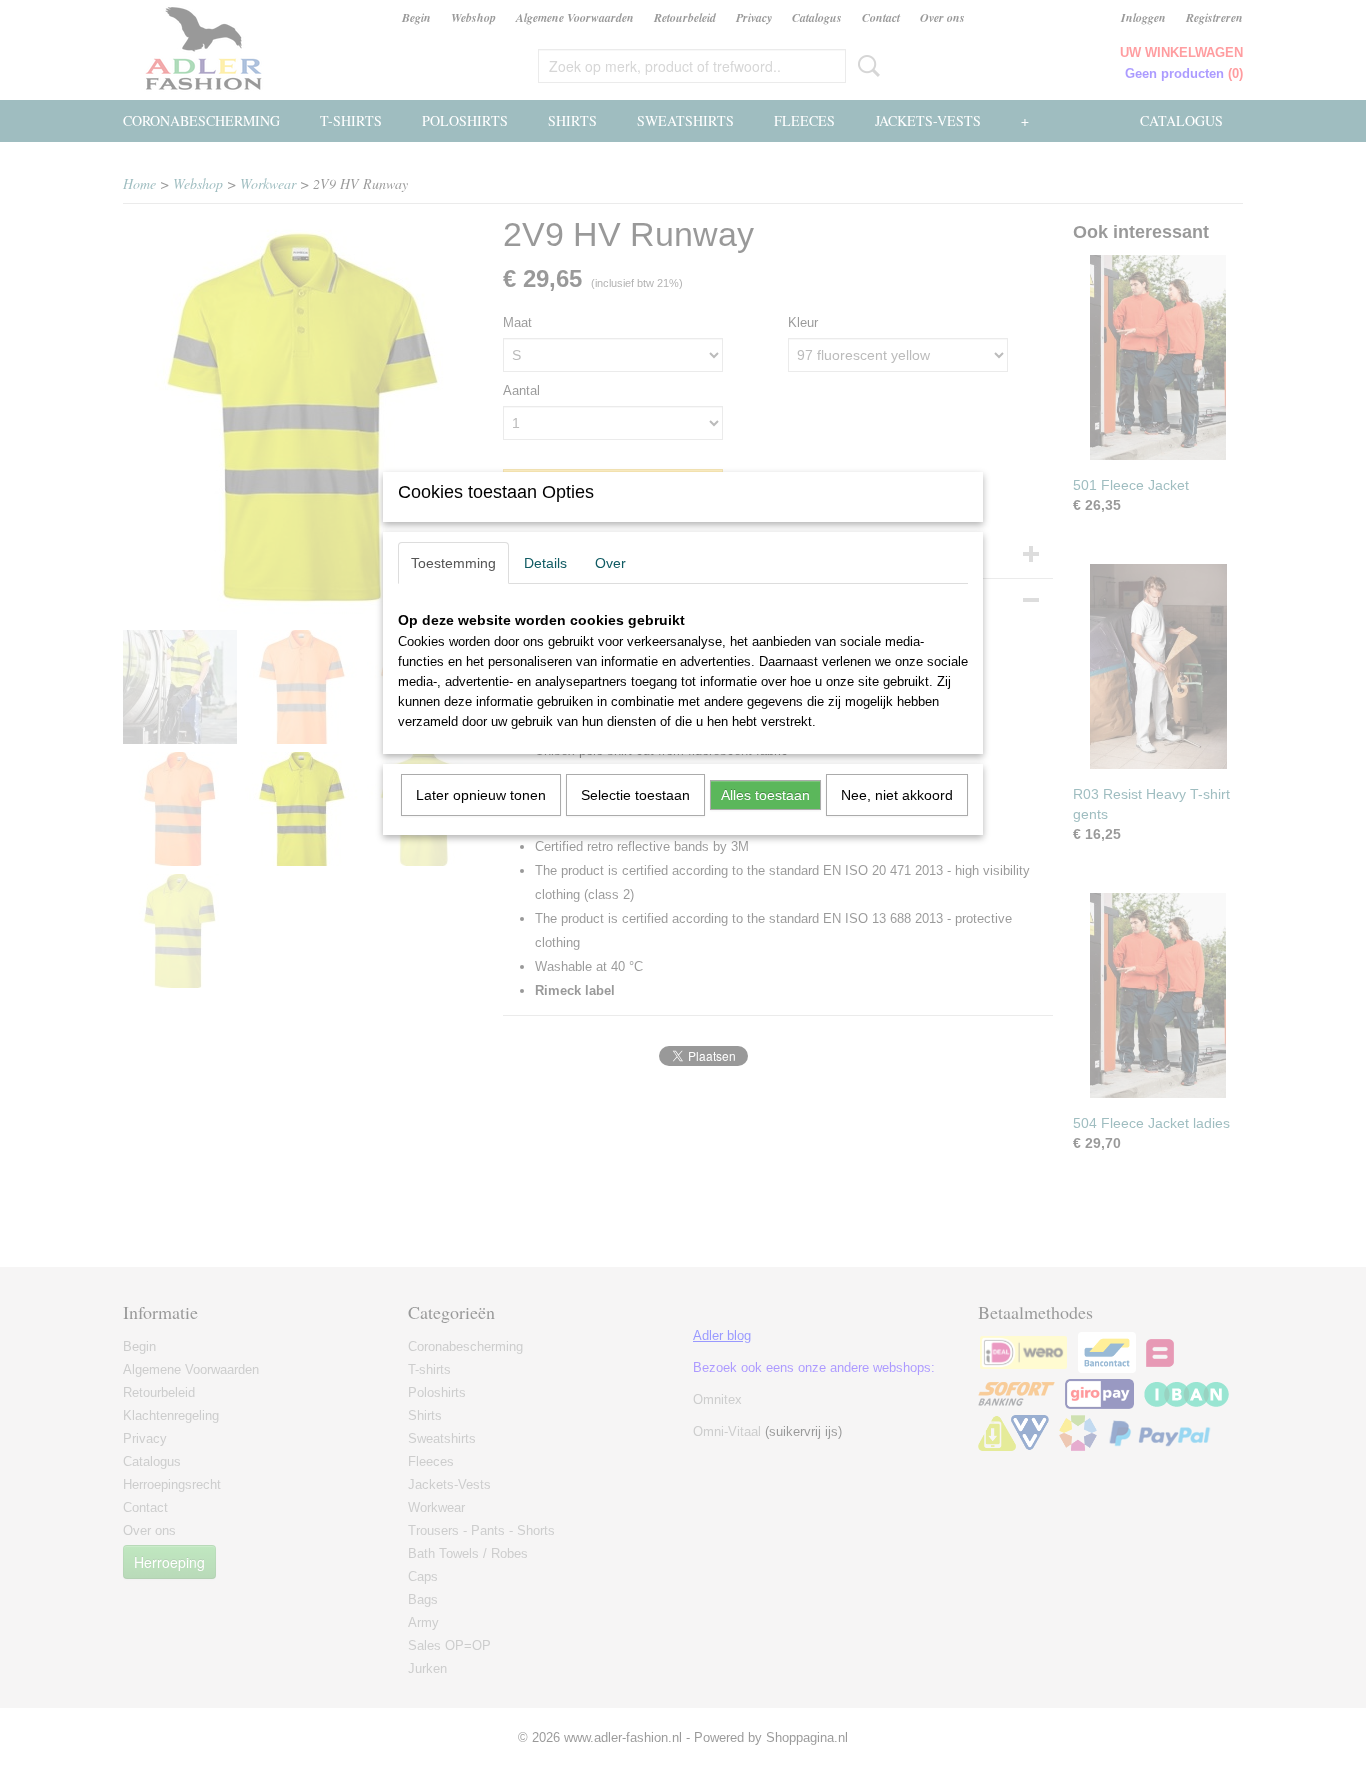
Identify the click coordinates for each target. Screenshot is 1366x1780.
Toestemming (453, 563)
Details (545, 563)
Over (610, 563)
